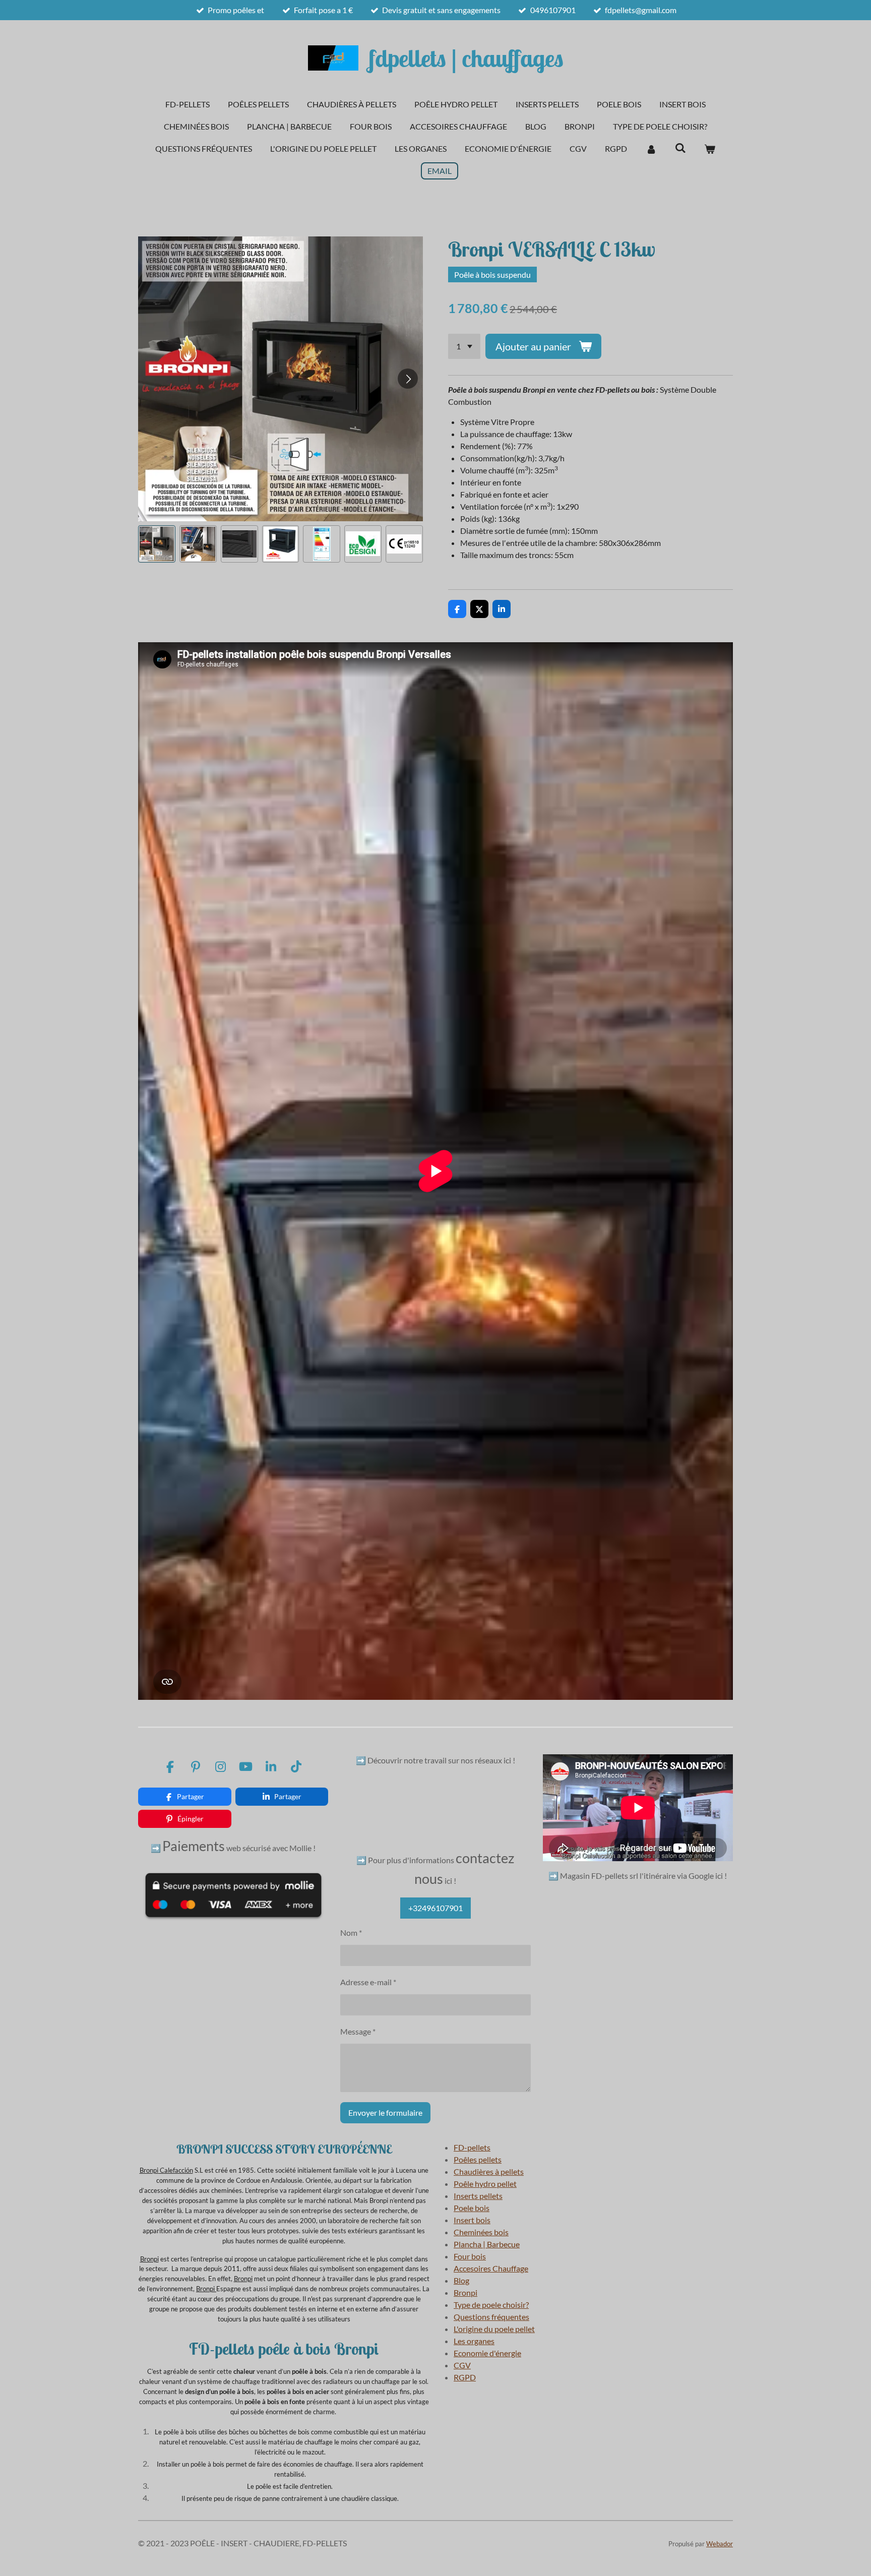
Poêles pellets (478, 2159)
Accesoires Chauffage (491, 2268)
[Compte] (651, 149)
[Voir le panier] (710, 149)
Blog (461, 2280)
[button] (157, 544)
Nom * (351, 1933)
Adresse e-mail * (368, 1982)
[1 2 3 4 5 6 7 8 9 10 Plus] (464, 346)
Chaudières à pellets (489, 2171)
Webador (720, 2544)
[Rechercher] (680, 147)
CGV (462, 2365)
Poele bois (472, 2208)
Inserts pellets (478, 2196)
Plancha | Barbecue (487, 2244)
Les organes (474, 2341)
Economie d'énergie (487, 2353)
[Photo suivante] (408, 379)
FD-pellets (472, 2147)
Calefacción (176, 2170)
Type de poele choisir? (491, 2305)
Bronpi (149, 2170)
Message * (358, 2031)
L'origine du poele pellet (494, 2329)
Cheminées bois (481, 2232)
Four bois (470, 2256)
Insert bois (472, 2220)
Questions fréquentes (491, 2317)
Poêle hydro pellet (485, 2184)
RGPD (465, 2377)
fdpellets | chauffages (466, 58)
